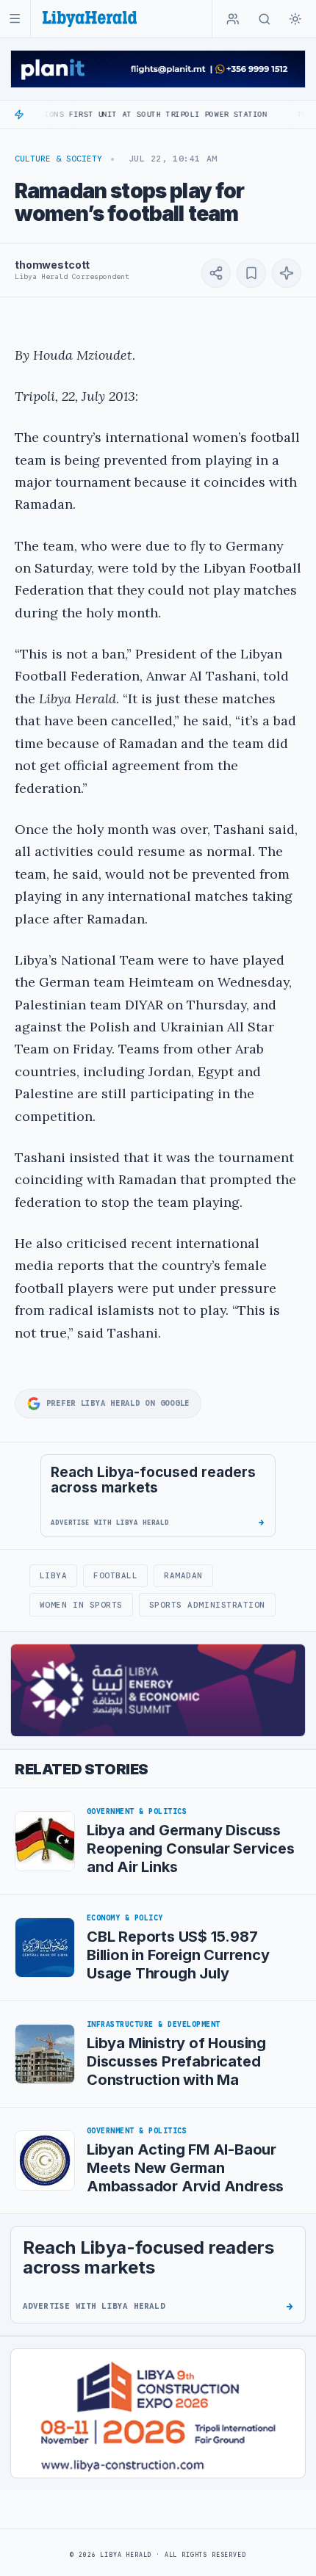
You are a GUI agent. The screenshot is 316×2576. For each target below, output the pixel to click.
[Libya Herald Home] (90, 19)
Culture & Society (58, 159)
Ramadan (183, 1575)
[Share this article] (216, 273)
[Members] (233, 19)
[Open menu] (15, 19)
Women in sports (81, 1605)
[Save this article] (251, 273)
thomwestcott (52, 265)
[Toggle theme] (295, 19)
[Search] (265, 19)
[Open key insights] (287, 273)
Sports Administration (207, 1605)
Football (115, 1575)
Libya (54, 1575)
